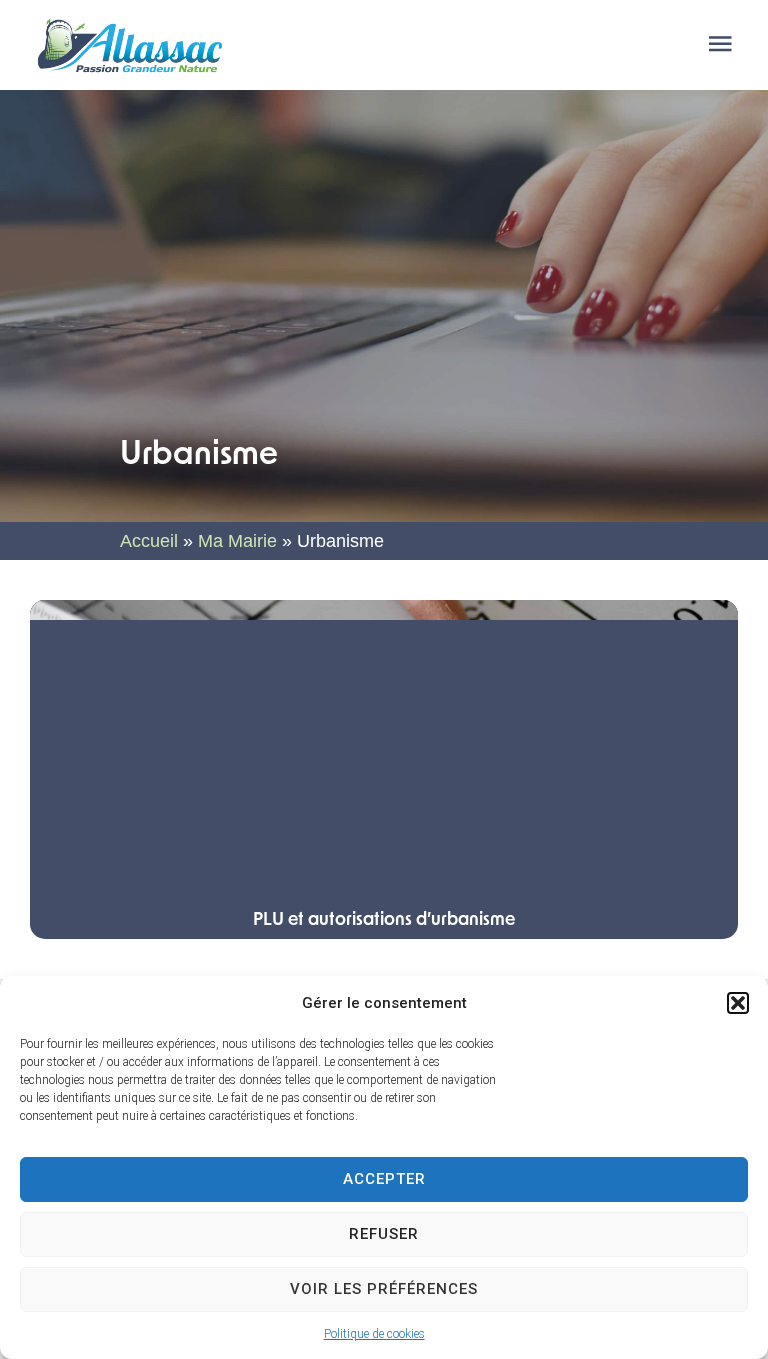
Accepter (384, 1179)
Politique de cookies (374, 1334)
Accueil (149, 541)
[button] (738, 1003)
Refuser (384, 1234)
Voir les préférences (384, 1289)
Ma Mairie (237, 541)
